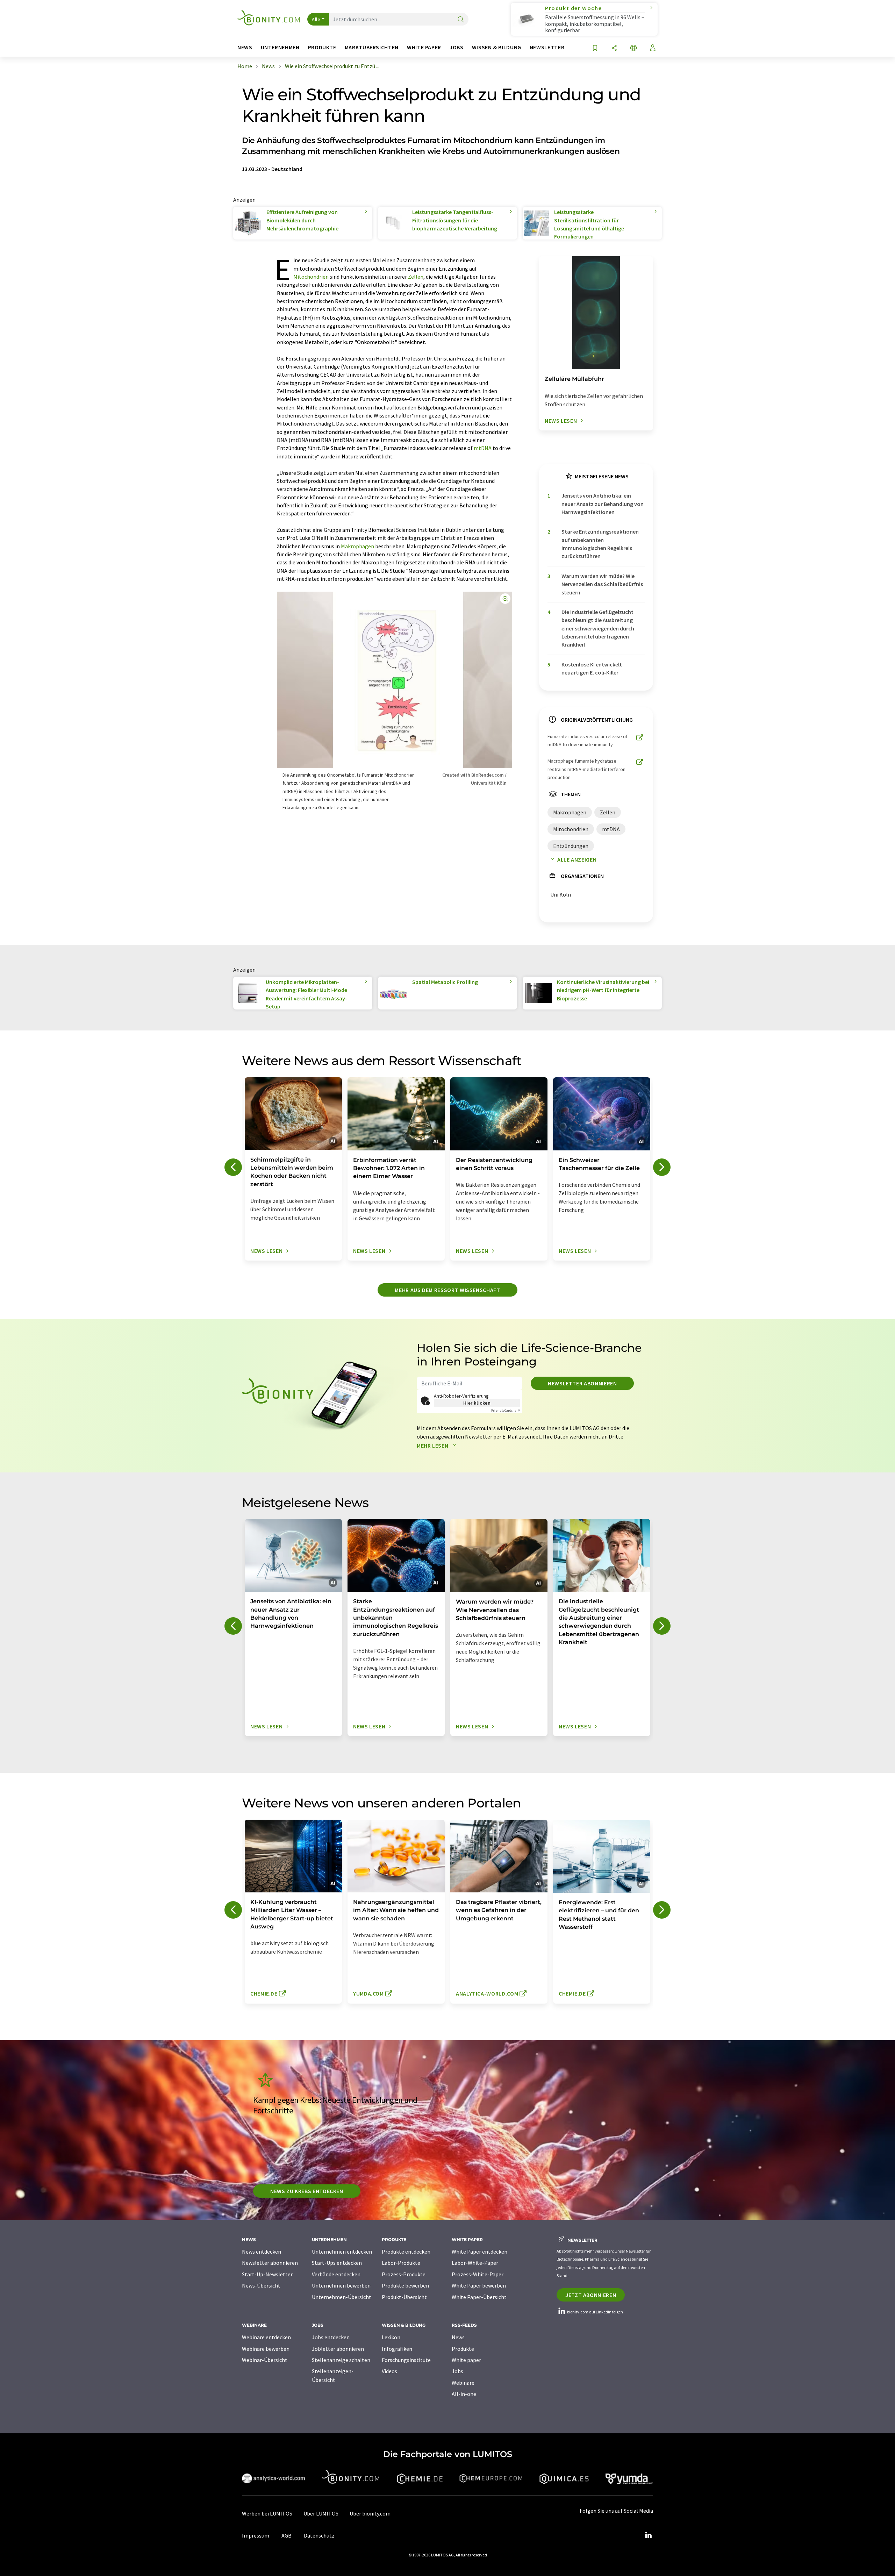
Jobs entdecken (331, 2337)
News (458, 2337)
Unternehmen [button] (280, 47)
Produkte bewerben (405, 2285)
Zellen (416, 277)
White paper (466, 2360)
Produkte (463, 2349)
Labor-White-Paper (475, 2263)
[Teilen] (614, 48)
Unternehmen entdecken (342, 2252)
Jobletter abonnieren (338, 2349)
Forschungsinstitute (406, 2360)
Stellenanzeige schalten (341, 2360)
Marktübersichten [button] (372, 47)
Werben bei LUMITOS (267, 2513)
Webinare (463, 2383)
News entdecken (262, 2252)
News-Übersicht (261, 2285)
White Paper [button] (424, 47)
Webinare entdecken (266, 2337)
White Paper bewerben (479, 2285)
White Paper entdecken (479, 2252)
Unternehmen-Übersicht (342, 2297)
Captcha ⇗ (506, 1410)
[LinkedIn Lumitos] (648, 2535)
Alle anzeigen (577, 859)
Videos (389, 2371)
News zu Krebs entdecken (307, 2191)
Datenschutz (319, 2535)
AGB (287, 2535)
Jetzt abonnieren (591, 2295)
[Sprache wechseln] (633, 48)
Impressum (256, 2535)
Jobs (457, 2371)
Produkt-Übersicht (404, 2297)
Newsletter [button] (547, 47)
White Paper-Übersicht (479, 2297)
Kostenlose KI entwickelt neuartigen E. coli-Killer (592, 668)
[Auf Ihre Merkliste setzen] (595, 48)
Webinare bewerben (266, 2349)
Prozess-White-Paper (478, 2274)
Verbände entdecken (336, 2274)
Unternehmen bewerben (341, 2285)
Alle (316, 19)
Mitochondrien (311, 277)
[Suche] (461, 20)
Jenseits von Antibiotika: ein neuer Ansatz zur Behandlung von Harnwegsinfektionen (603, 504)
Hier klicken (477, 1403)
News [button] (245, 47)
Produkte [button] (322, 47)
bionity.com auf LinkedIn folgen (595, 2312)
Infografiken (397, 2349)
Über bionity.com (370, 2513)
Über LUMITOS (321, 2513)
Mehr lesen (433, 1446)
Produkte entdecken (406, 2252)
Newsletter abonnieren (582, 1383)
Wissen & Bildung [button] (497, 47)
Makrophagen (357, 546)
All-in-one (464, 2394)
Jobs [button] (457, 47)
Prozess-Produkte (404, 2274)
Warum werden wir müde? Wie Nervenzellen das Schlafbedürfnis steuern (602, 584)
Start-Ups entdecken (337, 2263)
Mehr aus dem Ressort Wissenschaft (447, 1290)
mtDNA (483, 448)
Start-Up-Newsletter (267, 2274)
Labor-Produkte (401, 2263)
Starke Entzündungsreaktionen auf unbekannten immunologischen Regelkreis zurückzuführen (600, 544)
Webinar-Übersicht (265, 2360)
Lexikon (391, 2337)
